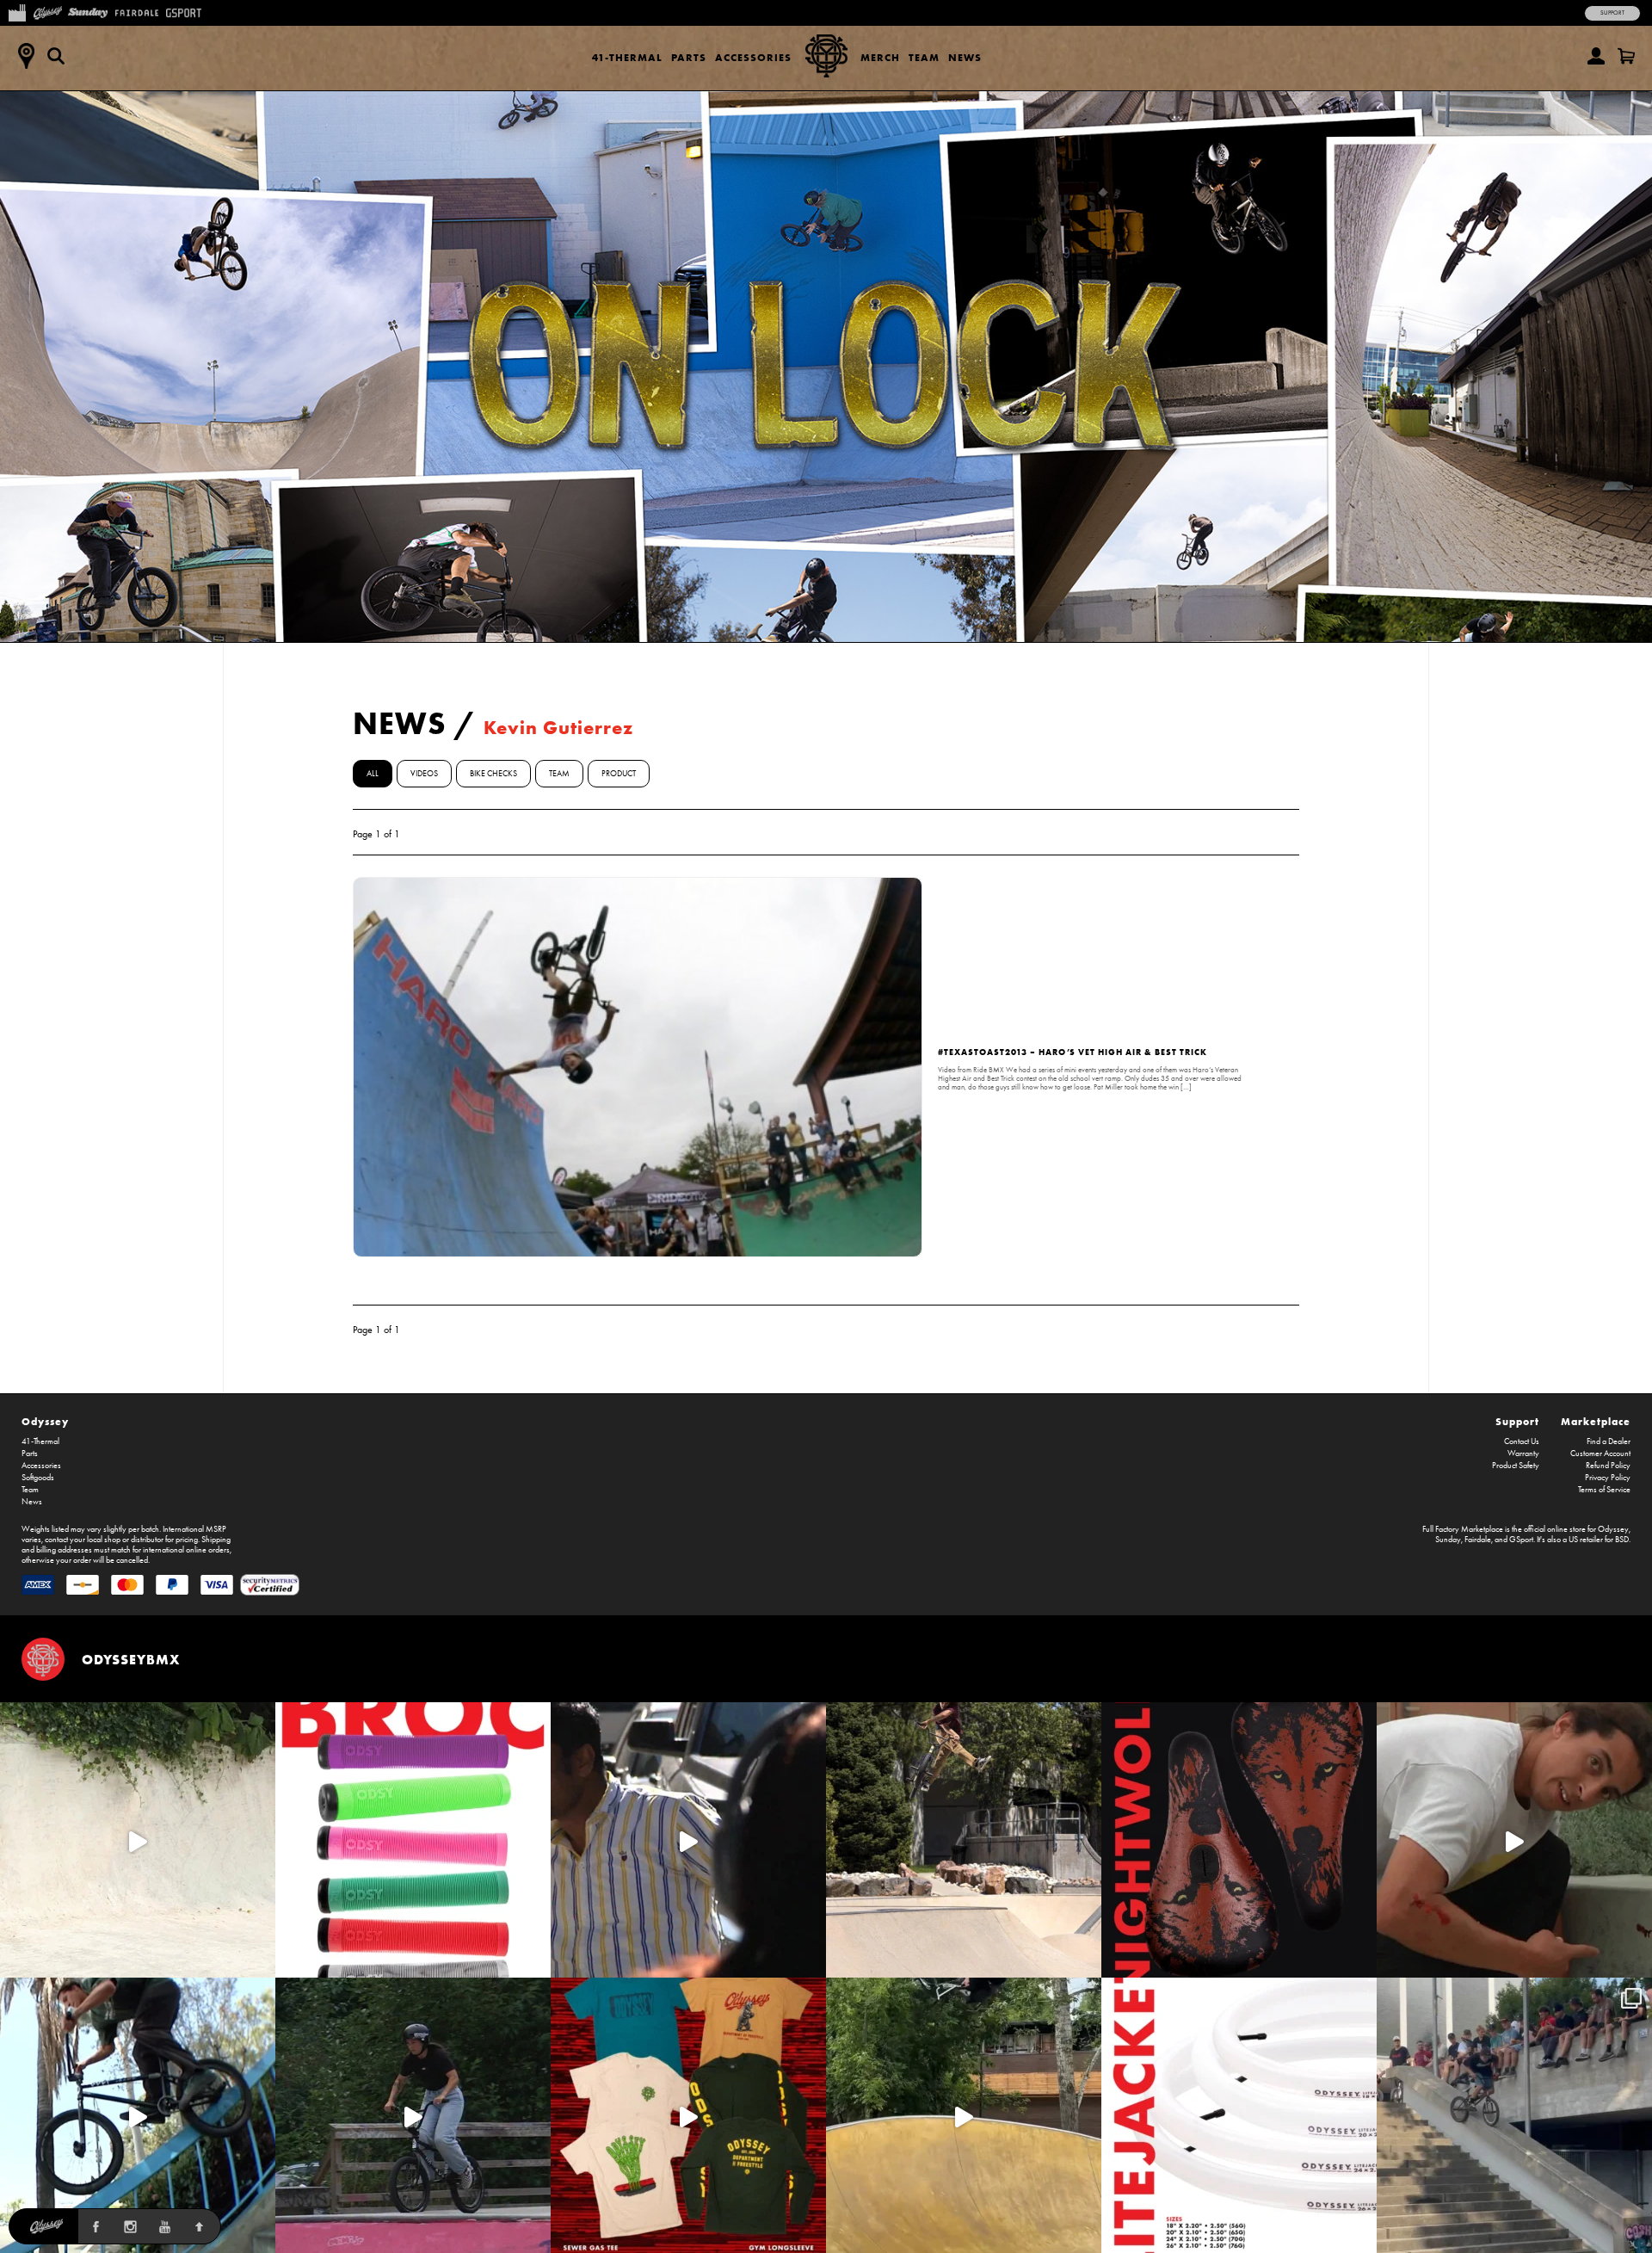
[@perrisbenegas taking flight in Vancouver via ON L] (413, 2115)
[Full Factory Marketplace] (17, 11)
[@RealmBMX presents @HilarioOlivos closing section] (138, 2115)
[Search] (56, 56)
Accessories (753, 57)
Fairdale (1478, 1540)
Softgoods (38, 1478)
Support (1612, 13)
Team (924, 57)
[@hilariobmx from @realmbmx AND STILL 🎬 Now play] (688, 1840)
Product (619, 774)
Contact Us (1522, 1441)
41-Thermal (627, 57)
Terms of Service (1604, 1490)
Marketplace (1596, 1421)
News (965, 57)
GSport (1521, 1540)
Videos (424, 774)
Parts (689, 57)
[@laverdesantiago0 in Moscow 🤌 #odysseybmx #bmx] (964, 2115)
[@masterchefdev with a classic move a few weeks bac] (964, 1840)
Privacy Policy (1608, 1478)
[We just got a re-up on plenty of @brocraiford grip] (413, 1840)
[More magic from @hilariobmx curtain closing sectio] (1514, 1840)
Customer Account (1600, 1454)
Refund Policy (1608, 1466)
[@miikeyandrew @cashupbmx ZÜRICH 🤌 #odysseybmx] (1514, 2115)
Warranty (1523, 1454)
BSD (1622, 1540)
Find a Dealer (1609, 1441)
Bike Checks (493, 774)
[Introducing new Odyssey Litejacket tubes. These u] (1239, 2115)
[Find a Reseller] (26, 56)
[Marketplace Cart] (1626, 56)
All (373, 774)
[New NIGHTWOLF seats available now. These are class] (1239, 1840)
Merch (880, 57)
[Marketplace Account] (1596, 56)
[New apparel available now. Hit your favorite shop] (688, 2115)
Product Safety (1516, 1466)
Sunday (1448, 1540)
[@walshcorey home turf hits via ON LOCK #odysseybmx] (138, 1840)
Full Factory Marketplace (1463, 1529)
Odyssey (45, 1421)
